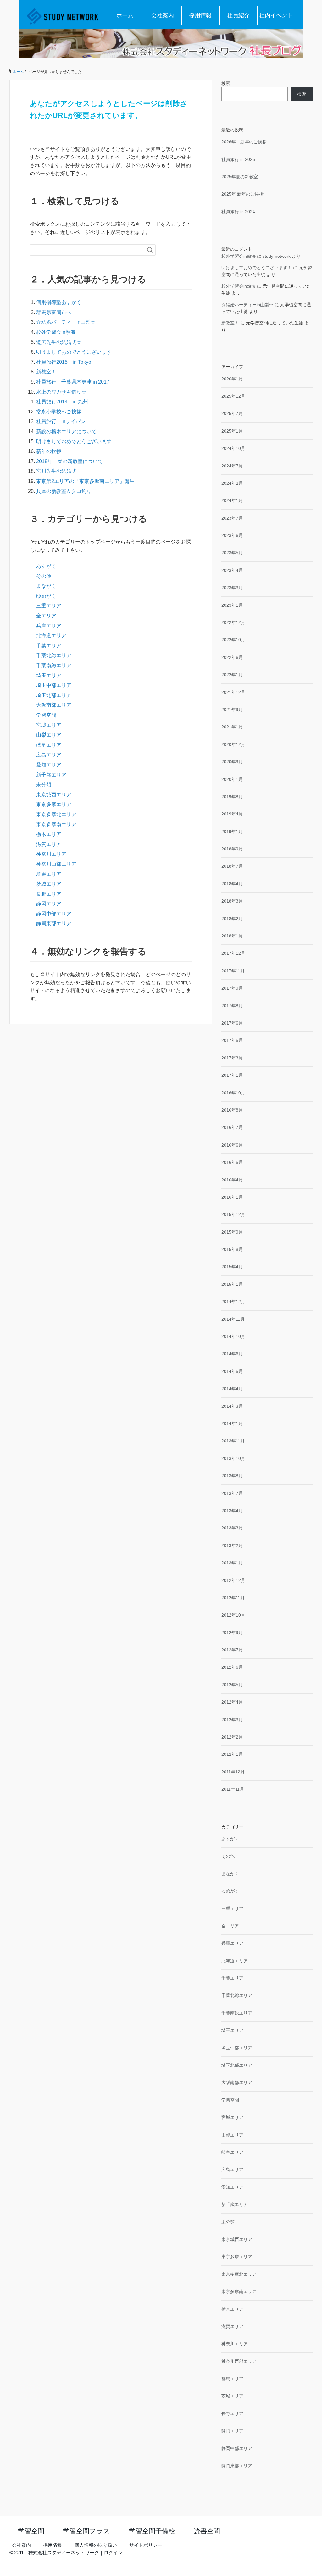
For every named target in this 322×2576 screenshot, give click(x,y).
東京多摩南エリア (56, 824)
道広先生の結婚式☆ (59, 342)
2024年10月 (233, 448)
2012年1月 (232, 1754)
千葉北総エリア (54, 655)
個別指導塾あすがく (59, 302)
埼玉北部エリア (54, 695)
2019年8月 (232, 797)
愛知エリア (49, 765)
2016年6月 (232, 1145)
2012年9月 (232, 1633)
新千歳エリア (51, 775)
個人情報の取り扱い (96, 2545)
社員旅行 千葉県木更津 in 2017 (73, 382)
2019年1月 (232, 832)
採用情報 (200, 15)
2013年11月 (233, 1441)
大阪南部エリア (54, 705)
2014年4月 (232, 1389)
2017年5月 (232, 1040)
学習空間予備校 (152, 2531)
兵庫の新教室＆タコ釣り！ (66, 491)
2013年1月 (232, 1563)
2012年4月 (232, 1702)
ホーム (125, 15)
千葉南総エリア (54, 665)
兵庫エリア (49, 626)
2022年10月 (233, 640)
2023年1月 (232, 605)
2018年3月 (232, 901)
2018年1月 (232, 936)
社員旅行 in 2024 (238, 212)
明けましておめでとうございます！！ (79, 442)
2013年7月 (232, 1493)
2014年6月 (232, 1354)
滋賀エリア (49, 844)
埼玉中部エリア (54, 685)
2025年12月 (233, 396)
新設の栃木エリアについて (66, 431)
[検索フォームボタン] (150, 250)
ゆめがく (46, 596)
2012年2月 (232, 1737)
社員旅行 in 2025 (238, 159)
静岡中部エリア (54, 914)
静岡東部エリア (54, 923)
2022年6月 (232, 657)
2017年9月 (232, 988)
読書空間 (207, 2531)
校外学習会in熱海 (56, 332)
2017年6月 (232, 1023)
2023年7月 (232, 518)
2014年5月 (232, 1371)
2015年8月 (232, 1249)
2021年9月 (232, 710)
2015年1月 (232, 1284)
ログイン (113, 2553)
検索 (226, 83)
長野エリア (49, 894)
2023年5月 (232, 553)
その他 (44, 576)
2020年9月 (232, 762)
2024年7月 (232, 466)
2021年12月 (233, 692)
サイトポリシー (146, 2545)
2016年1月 (232, 1197)
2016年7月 (232, 1127)
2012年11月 (233, 1598)
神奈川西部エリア (56, 864)
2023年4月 (232, 570)
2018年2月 (232, 919)
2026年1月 (232, 379)
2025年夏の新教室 (240, 177)
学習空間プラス (86, 2531)
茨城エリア (49, 884)
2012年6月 (232, 1667)
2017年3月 (232, 1058)
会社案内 (163, 15)
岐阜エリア (49, 745)
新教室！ (46, 372)
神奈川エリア (51, 854)
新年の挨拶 (49, 451)
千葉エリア (49, 646)
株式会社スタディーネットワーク (64, 2553)
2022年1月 (232, 675)
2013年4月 (232, 1511)
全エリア (46, 616)
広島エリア (49, 755)
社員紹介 (238, 15)
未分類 (44, 785)
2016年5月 (232, 1162)
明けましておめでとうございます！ (76, 352)
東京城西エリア (54, 795)
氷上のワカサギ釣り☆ (61, 392)
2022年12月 (233, 622)
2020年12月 (233, 744)
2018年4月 (232, 884)
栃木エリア (49, 834)
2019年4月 (232, 814)
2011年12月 (233, 1772)
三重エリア (49, 606)
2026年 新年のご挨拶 (244, 142)
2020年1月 (232, 779)
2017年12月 (233, 953)
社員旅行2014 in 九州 (62, 402)
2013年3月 (232, 1528)
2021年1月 (232, 727)
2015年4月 (232, 1267)
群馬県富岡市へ (54, 312)
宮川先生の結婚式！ (59, 471)
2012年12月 (233, 1580)
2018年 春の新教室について (69, 461)
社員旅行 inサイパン (61, 421)
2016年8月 (232, 1110)
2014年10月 (233, 1336)
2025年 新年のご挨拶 (242, 194)
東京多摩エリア (54, 804)
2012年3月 (232, 1720)
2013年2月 (232, 1545)
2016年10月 (233, 1093)
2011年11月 (233, 1789)
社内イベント (276, 15)
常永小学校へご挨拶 (59, 412)
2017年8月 (232, 1006)
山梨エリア (49, 735)
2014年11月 (233, 1319)
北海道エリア (51, 636)
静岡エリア (49, 904)
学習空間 (46, 715)
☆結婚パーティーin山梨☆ (66, 322)
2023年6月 (232, 535)
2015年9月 (232, 1232)
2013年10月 (233, 1458)
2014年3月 (232, 1406)
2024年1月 (232, 500)
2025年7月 (232, 413)
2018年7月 (232, 866)
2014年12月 (233, 1302)
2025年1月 (232, 431)
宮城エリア (49, 725)
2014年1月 (232, 1423)
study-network (277, 256)
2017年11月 (233, 971)
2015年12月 (233, 1214)
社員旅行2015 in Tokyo (66, 362)
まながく (46, 586)
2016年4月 (232, 1180)
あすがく (46, 566)
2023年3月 (232, 588)
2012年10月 (233, 1615)
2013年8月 (232, 1476)
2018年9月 (232, 849)
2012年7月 (232, 1650)
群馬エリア (49, 874)
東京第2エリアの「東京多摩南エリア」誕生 (85, 481)
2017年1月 (232, 1075)
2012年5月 (232, 1685)
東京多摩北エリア (56, 814)
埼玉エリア (49, 675)
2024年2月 (232, 483)
